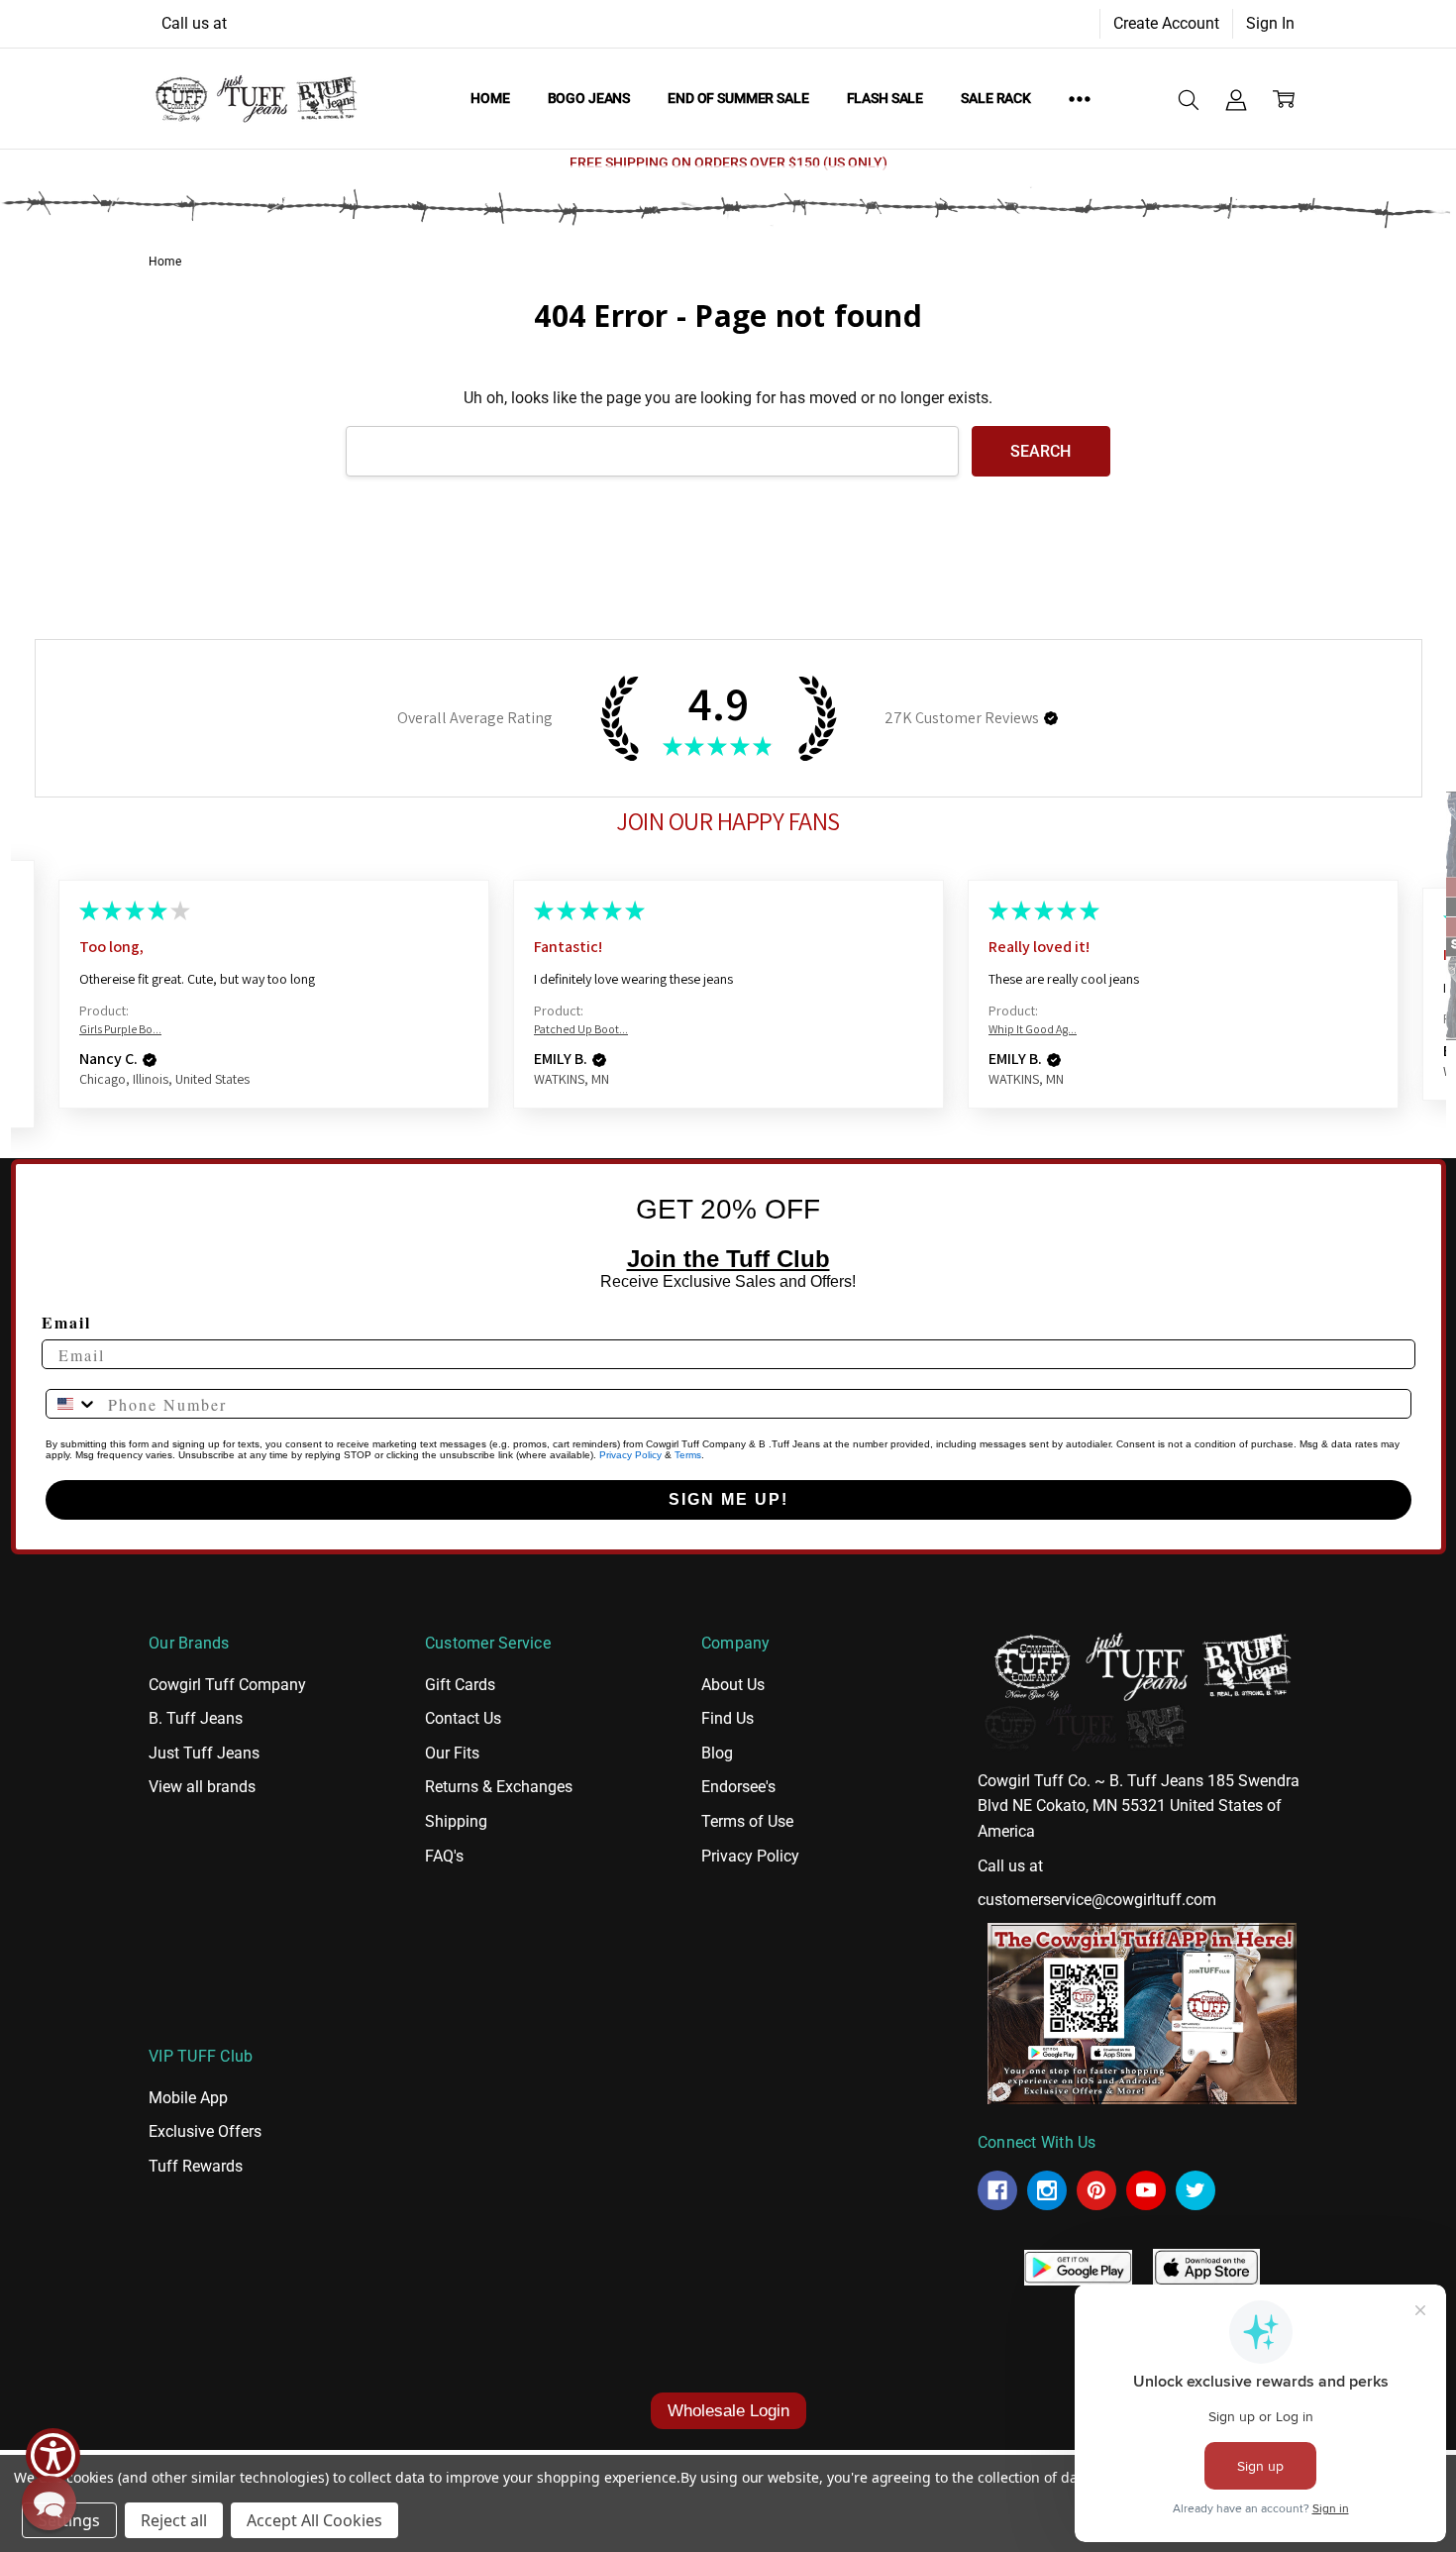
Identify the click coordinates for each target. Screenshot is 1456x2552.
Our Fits (452, 1753)
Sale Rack (996, 98)
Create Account (1166, 23)
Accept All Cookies (314, 2520)
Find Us (728, 1718)
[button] (1051, 718)
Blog (717, 1753)
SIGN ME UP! (728, 1499)
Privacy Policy (630, 1455)
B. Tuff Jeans (196, 1718)
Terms (688, 1455)
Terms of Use (747, 1821)
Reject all (174, 2520)
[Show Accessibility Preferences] (53, 2455)
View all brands (202, 1787)
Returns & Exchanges (499, 1787)
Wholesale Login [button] (728, 2411)
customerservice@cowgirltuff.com (1097, 1900)
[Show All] (1080, 98)
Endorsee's (738, 1787)
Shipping (456, 1821)
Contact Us (463, 1718)
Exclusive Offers (205, 2131)
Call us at (194, 23)
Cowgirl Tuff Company (227, 1685)
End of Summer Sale (738, 98)
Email (66, 1322)
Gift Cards (460, 1685)
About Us (733, 1685)
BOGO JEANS (589, 98)
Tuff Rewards (196, 2166)
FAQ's (444, 1856)
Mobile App (188, 2098)
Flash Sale (885, 98)
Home (490, 98)
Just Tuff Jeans (204, 1753)
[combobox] (72, 1404)
